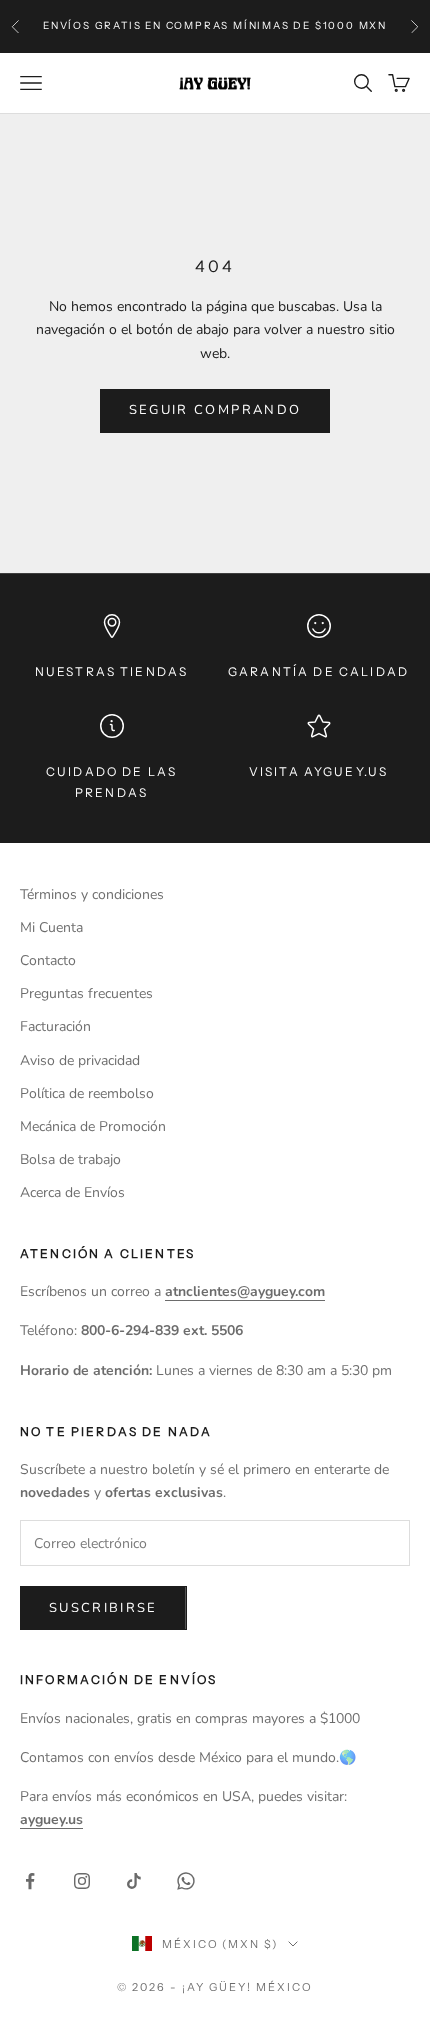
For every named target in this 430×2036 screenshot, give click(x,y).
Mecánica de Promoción (93, 1126)
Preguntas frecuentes (86, 993)
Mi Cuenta (51, 927)
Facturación (55, 1026)
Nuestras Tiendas (112, 671)
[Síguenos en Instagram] (82, 1881)
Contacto (48, 960)
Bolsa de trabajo (70, 1159)
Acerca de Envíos (72, 1192)
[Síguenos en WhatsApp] (186, 1881)
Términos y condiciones (92, 894)
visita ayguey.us (319, 771)
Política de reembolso (87, 1093)
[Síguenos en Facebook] (30, 1881)
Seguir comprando (215, 410)
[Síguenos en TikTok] (134, 1881)
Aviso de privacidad (80, 1060)
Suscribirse (103, 1608)
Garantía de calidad (318, 671)
